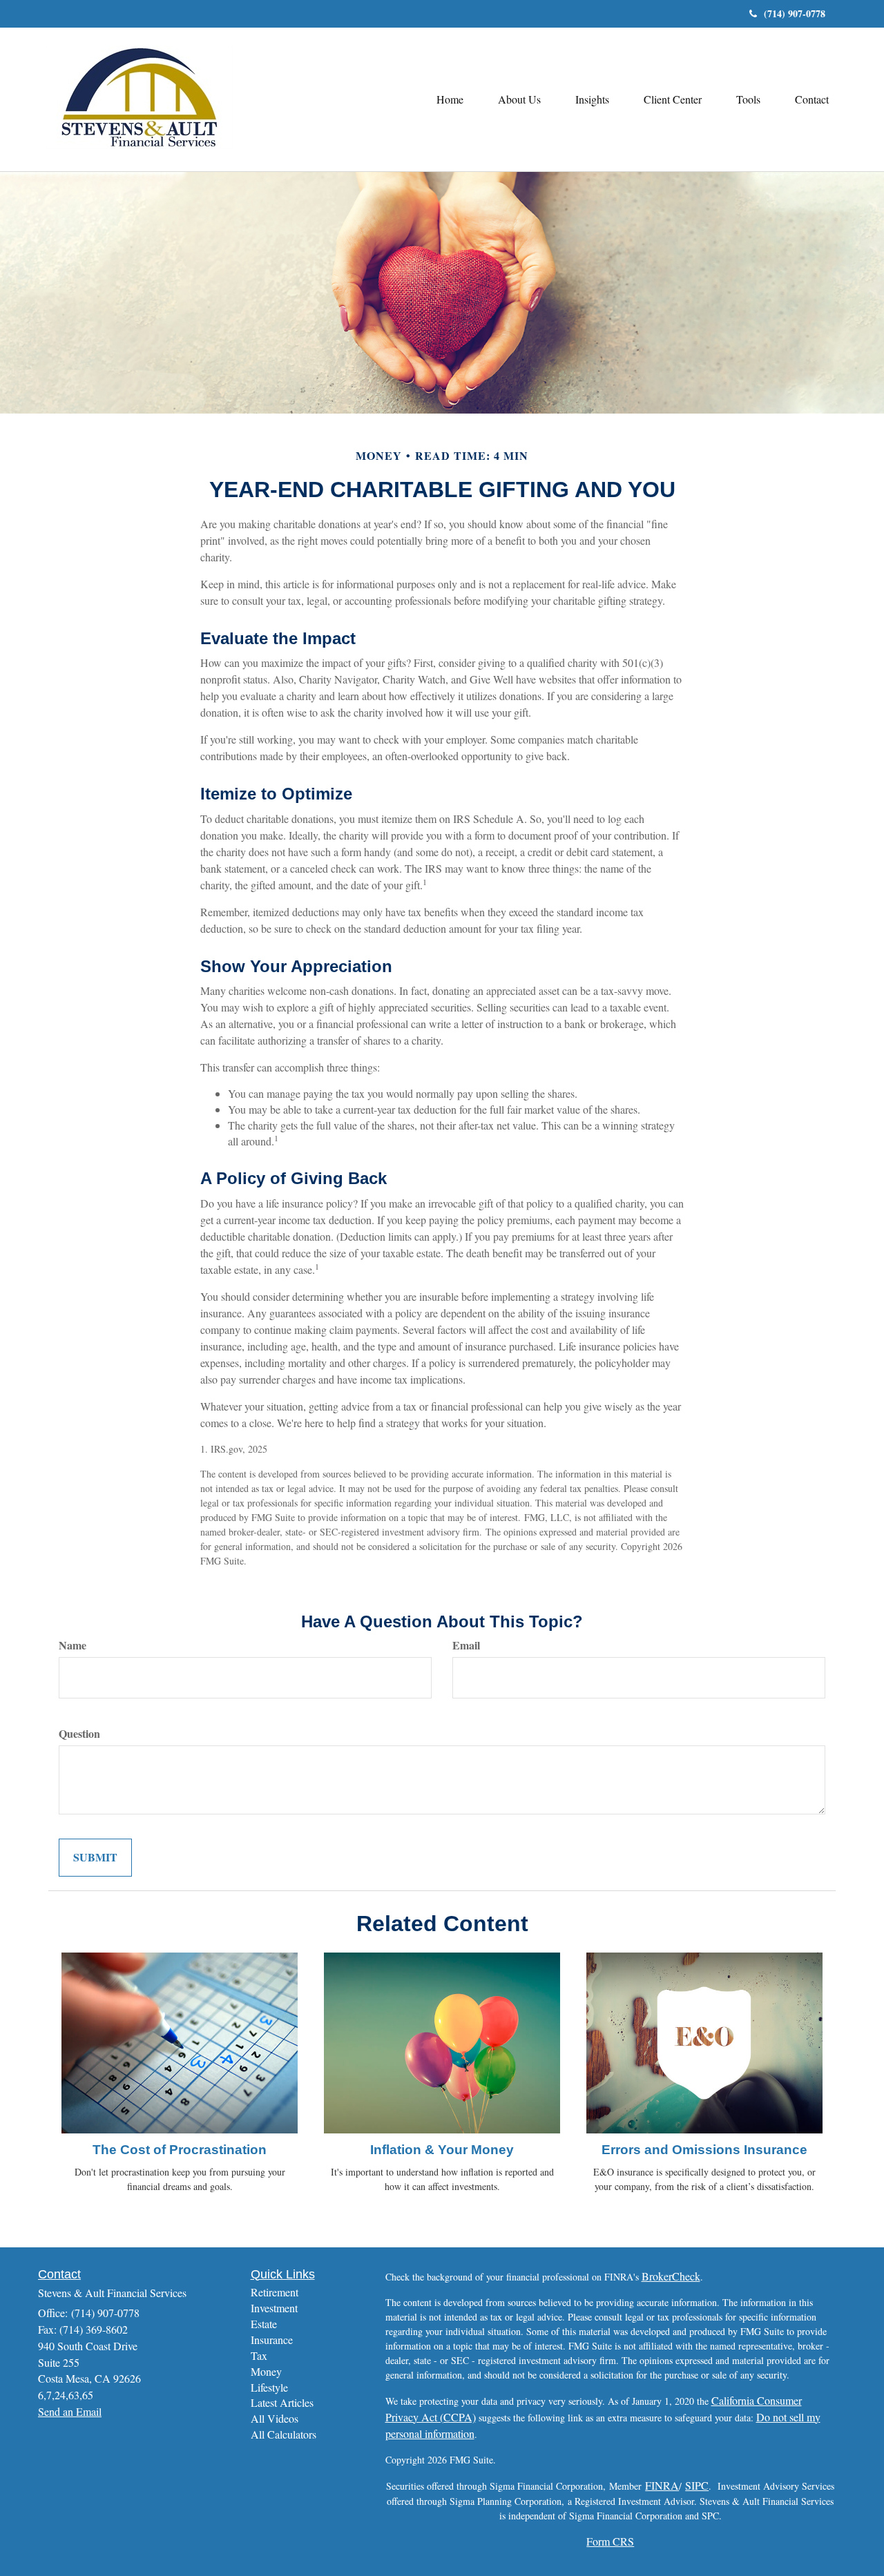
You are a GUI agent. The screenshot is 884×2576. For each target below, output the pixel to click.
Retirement (275, 2292)
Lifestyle (269, 2387)
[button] (519, 99)
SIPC (697, 2485)
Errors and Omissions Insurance (704, 2150)
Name (73, 1645)
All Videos (275, 2418)
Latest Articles (282, 2402)
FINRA (662, 2485)
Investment (274, 2308)
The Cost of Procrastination (180, 2150)
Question (79, 1734)
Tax (259, 2355)
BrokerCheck (671, 2276)
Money (266, 2371)
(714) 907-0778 (795, 13)
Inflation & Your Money (442, 2150)
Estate (264, 2324)
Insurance (272, 2340)
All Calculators (284, 2434)
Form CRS (610, 2541)
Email (466, 1645)
